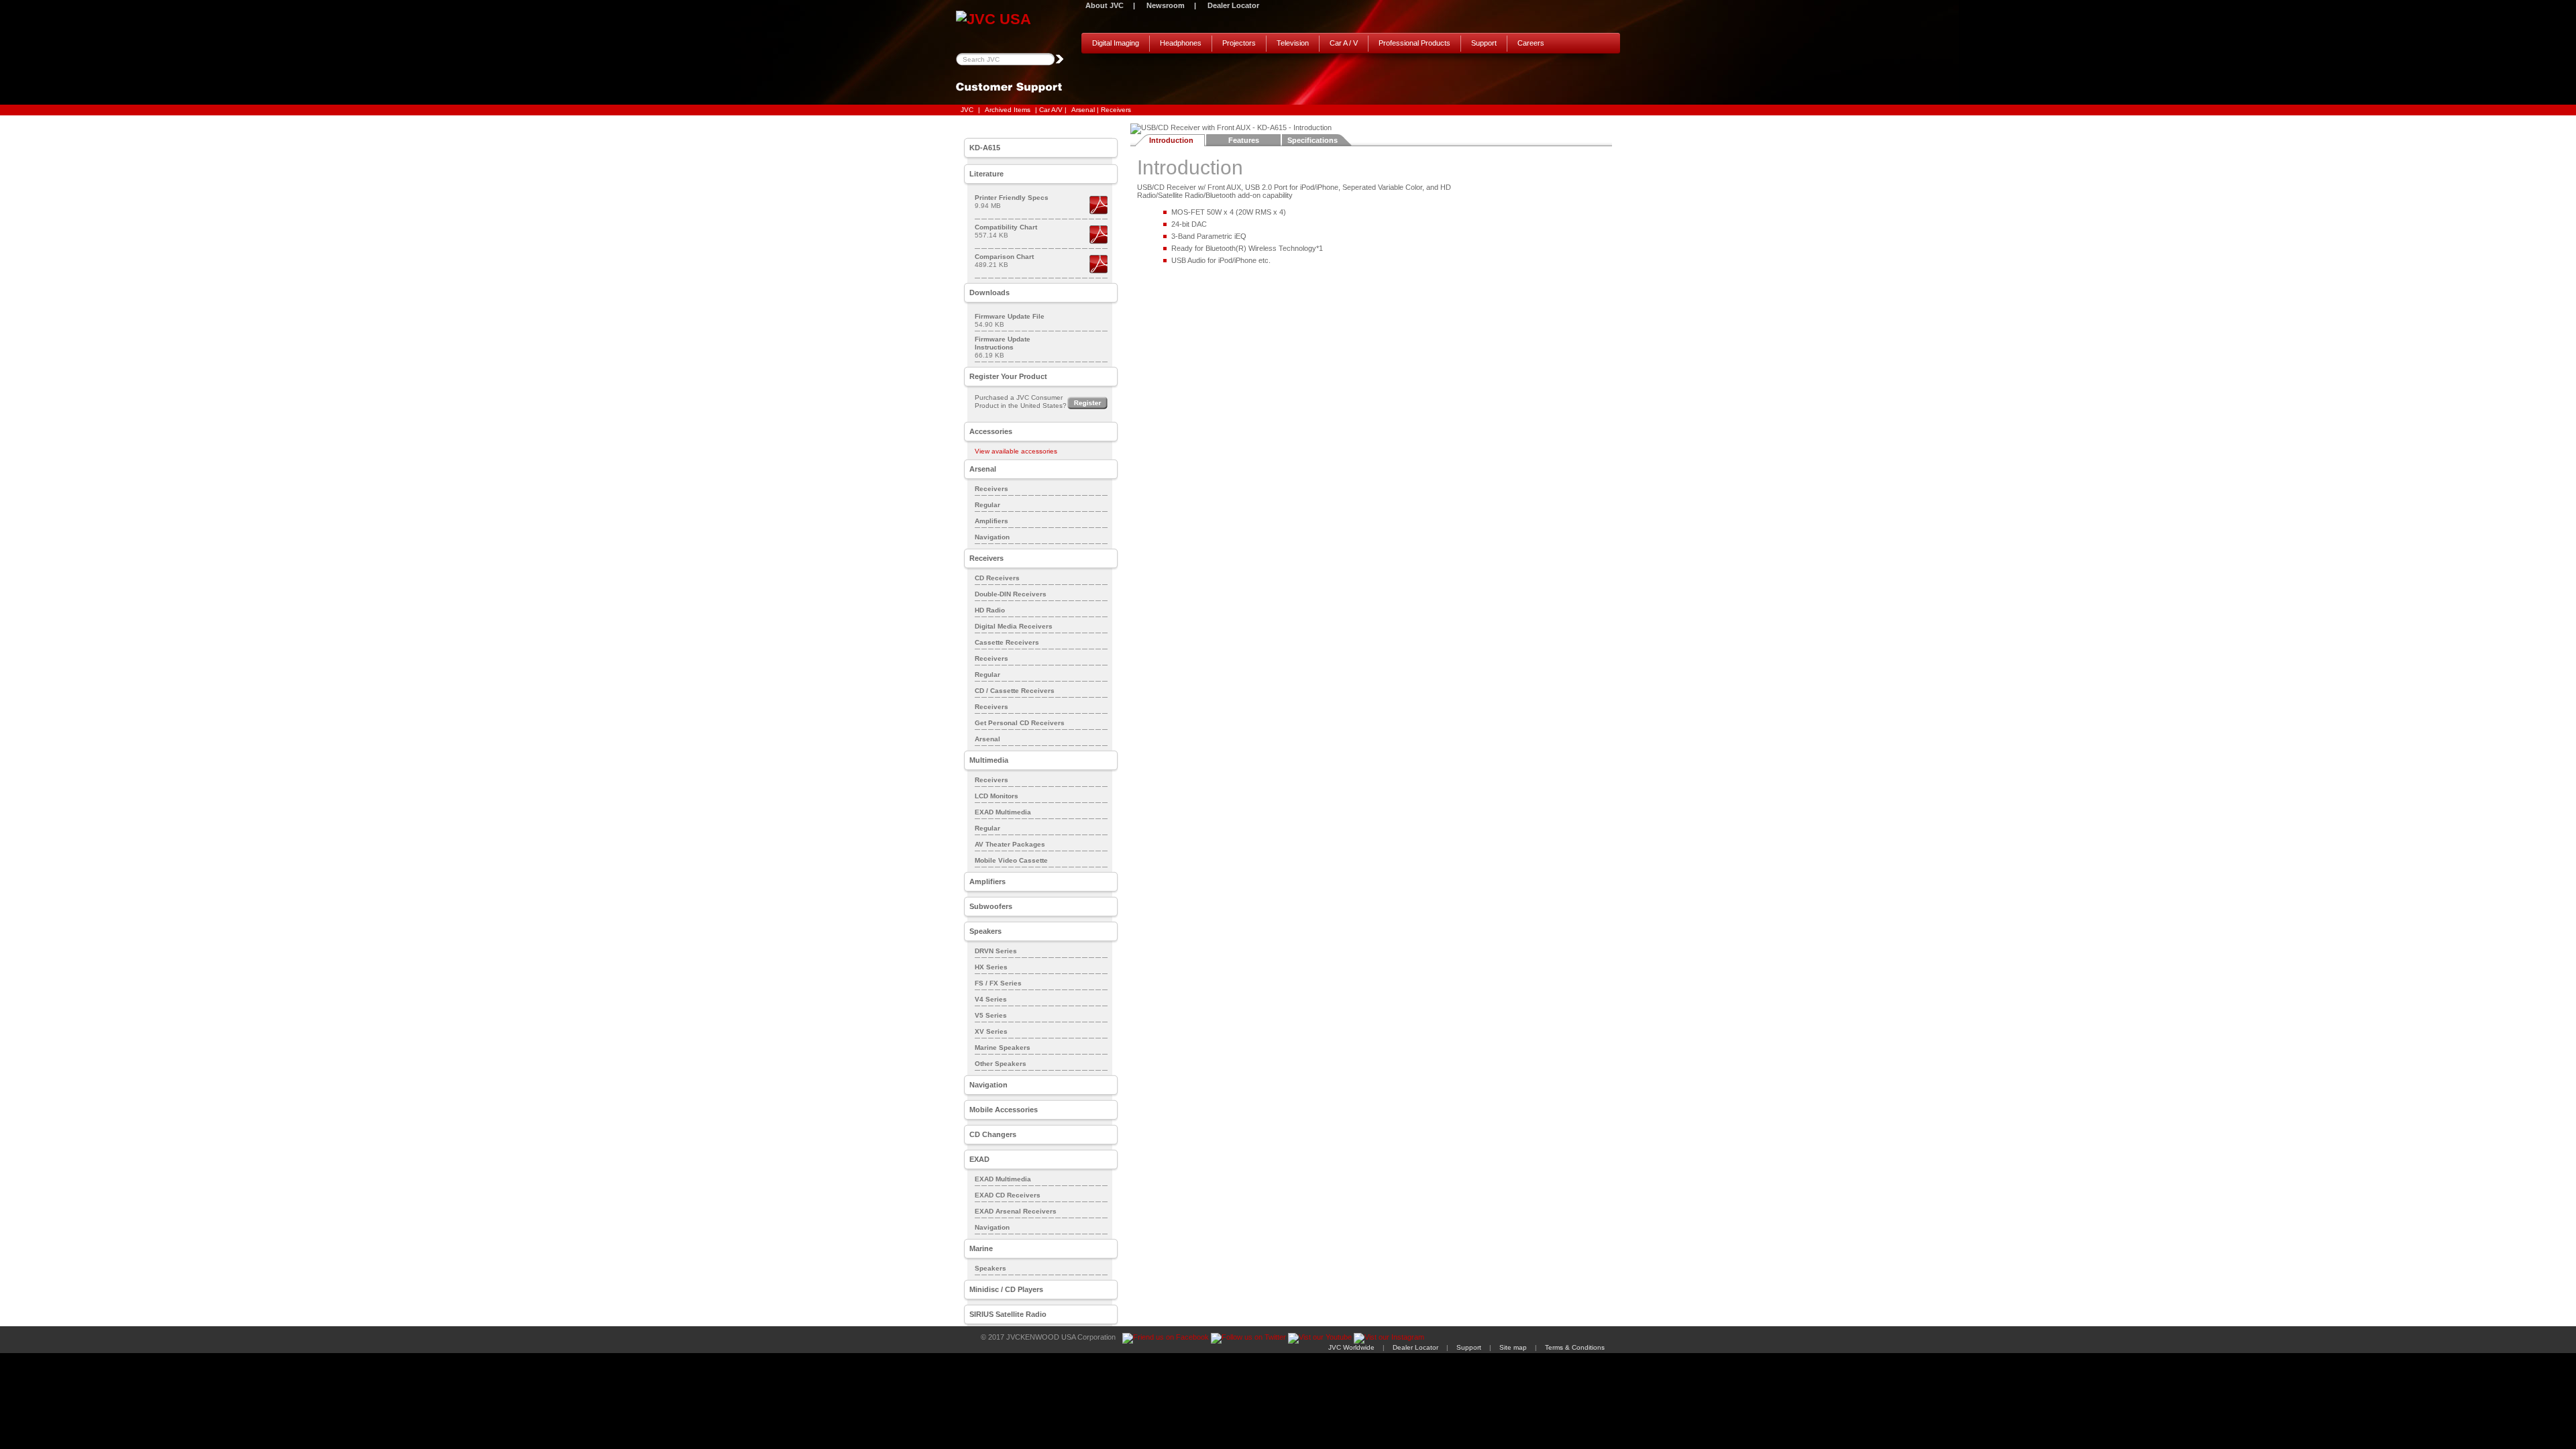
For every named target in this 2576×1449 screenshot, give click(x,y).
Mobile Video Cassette (1011, 860)
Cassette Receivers (1007, 642)
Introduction (1171, 140)
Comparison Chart (1004, 257)
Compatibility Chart (1006, 227)
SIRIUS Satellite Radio (1008, 1314)
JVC (967, 110)
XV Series (991, 1031)
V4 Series (991, 999)
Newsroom (1166, 5)
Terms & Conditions (1575, 1347)
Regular (987, 505)
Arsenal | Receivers (1101, 110)
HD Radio (990, 610)
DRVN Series (996, 951)
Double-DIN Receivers (1011, 594)
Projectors (1239, 43)
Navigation (992, 537)
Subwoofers (991, 906)
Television (1293, 43)
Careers (1531, 43)
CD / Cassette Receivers (1015, 691)
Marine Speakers (1003, 1048)
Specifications (1312, 140)
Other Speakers (1001, 1064)
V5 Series (991, 1015)
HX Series (991, 967)
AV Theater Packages (1010, 844)
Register (1087, 403)
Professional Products (1414, 43)
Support (1484, 43)
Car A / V (1344, 43)
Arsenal (987, 739)
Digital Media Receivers (1014, 626)
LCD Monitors (997, 796)
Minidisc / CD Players (1006, 1289)
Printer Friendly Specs (1012, 198)
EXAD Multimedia (1003, 812)
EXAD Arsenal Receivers (1016, 1211)
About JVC (1105, 5)
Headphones (1181, 43)
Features (1244, 140)
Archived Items (1008, 110)
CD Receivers (997, 578)
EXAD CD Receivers (1008, 1195)
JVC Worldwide (1351, 1347)
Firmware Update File (1010, 316)
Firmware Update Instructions (1003, 343)
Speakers (990, 1268)
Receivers (991, 489)
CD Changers (993, 1134)
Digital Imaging (1116, 43)
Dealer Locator (1233, 5)
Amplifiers (991, 521)
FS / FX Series (998, 983)
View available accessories (1016, 451)
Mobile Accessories (1004, 1110)
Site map (1513, 1347)
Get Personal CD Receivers (1020, 723)
